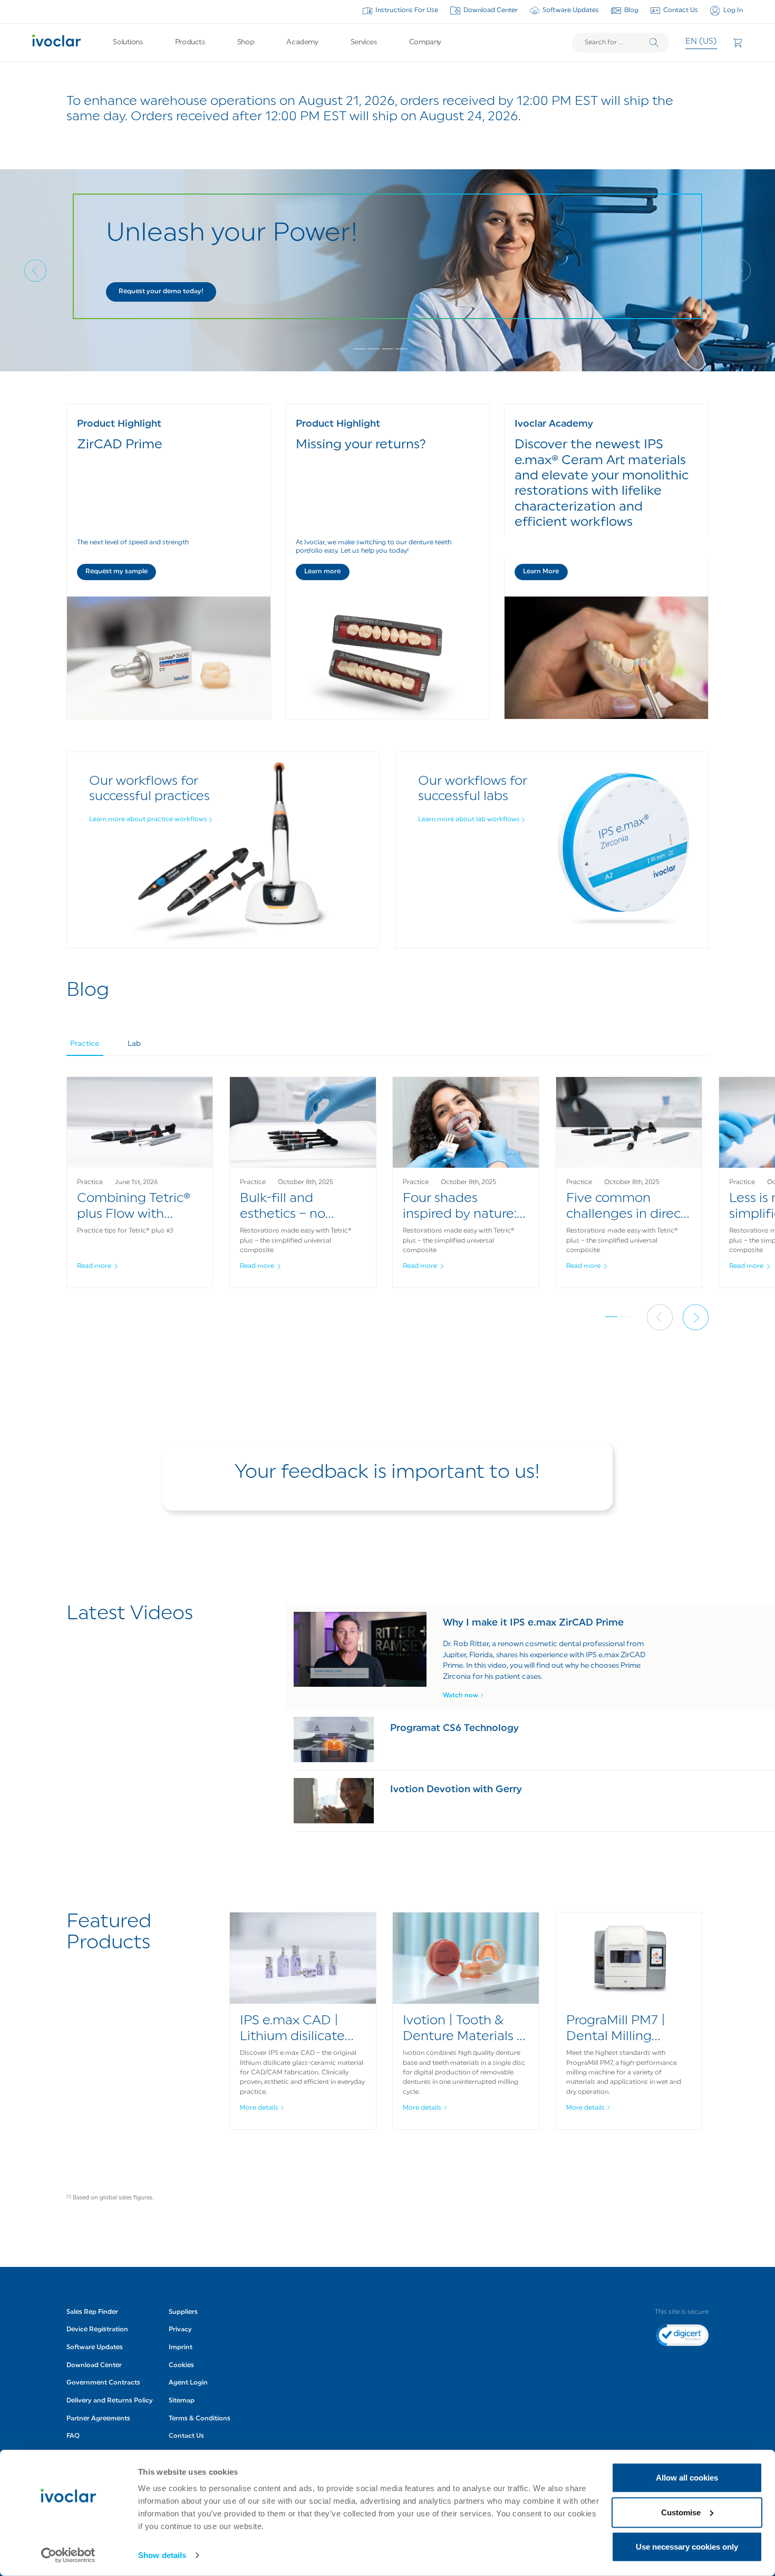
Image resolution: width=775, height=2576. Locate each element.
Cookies (181, 2366)
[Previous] (35, 271)
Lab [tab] (134, 1044)
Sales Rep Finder (92, 2312)
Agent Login (188, 2383)
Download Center (491, 11)
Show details (162, 2555)
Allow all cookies (687, 2478)
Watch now (461, 1696)
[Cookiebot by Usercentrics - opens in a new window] (68, 2555)
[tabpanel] (388, 1193)
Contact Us (681, 11)
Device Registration (97, 2330)
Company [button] (425, 42)
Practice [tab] (85, 1044)
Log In (733, 11)
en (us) (701, 42)
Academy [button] (302, 42)
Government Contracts (103, 2383)
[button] (161, 292)
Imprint (181, 2348)
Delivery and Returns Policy (110, 2401)
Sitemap (182, 2401)
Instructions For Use (407, 11)
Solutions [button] (128, 42)
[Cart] (738, 43)
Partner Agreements (98, 2419)
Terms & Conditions (200, 2419)
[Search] (654, 43)
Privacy (180, 2330)
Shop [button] (246, 42)
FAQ (73, 2436)
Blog (631, 11)
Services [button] (364, 42)
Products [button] (190, 42)
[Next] (740, 271)
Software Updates (571, 11)
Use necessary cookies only (687, 2547)
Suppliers (183, 2312)
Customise (681, 2512)
